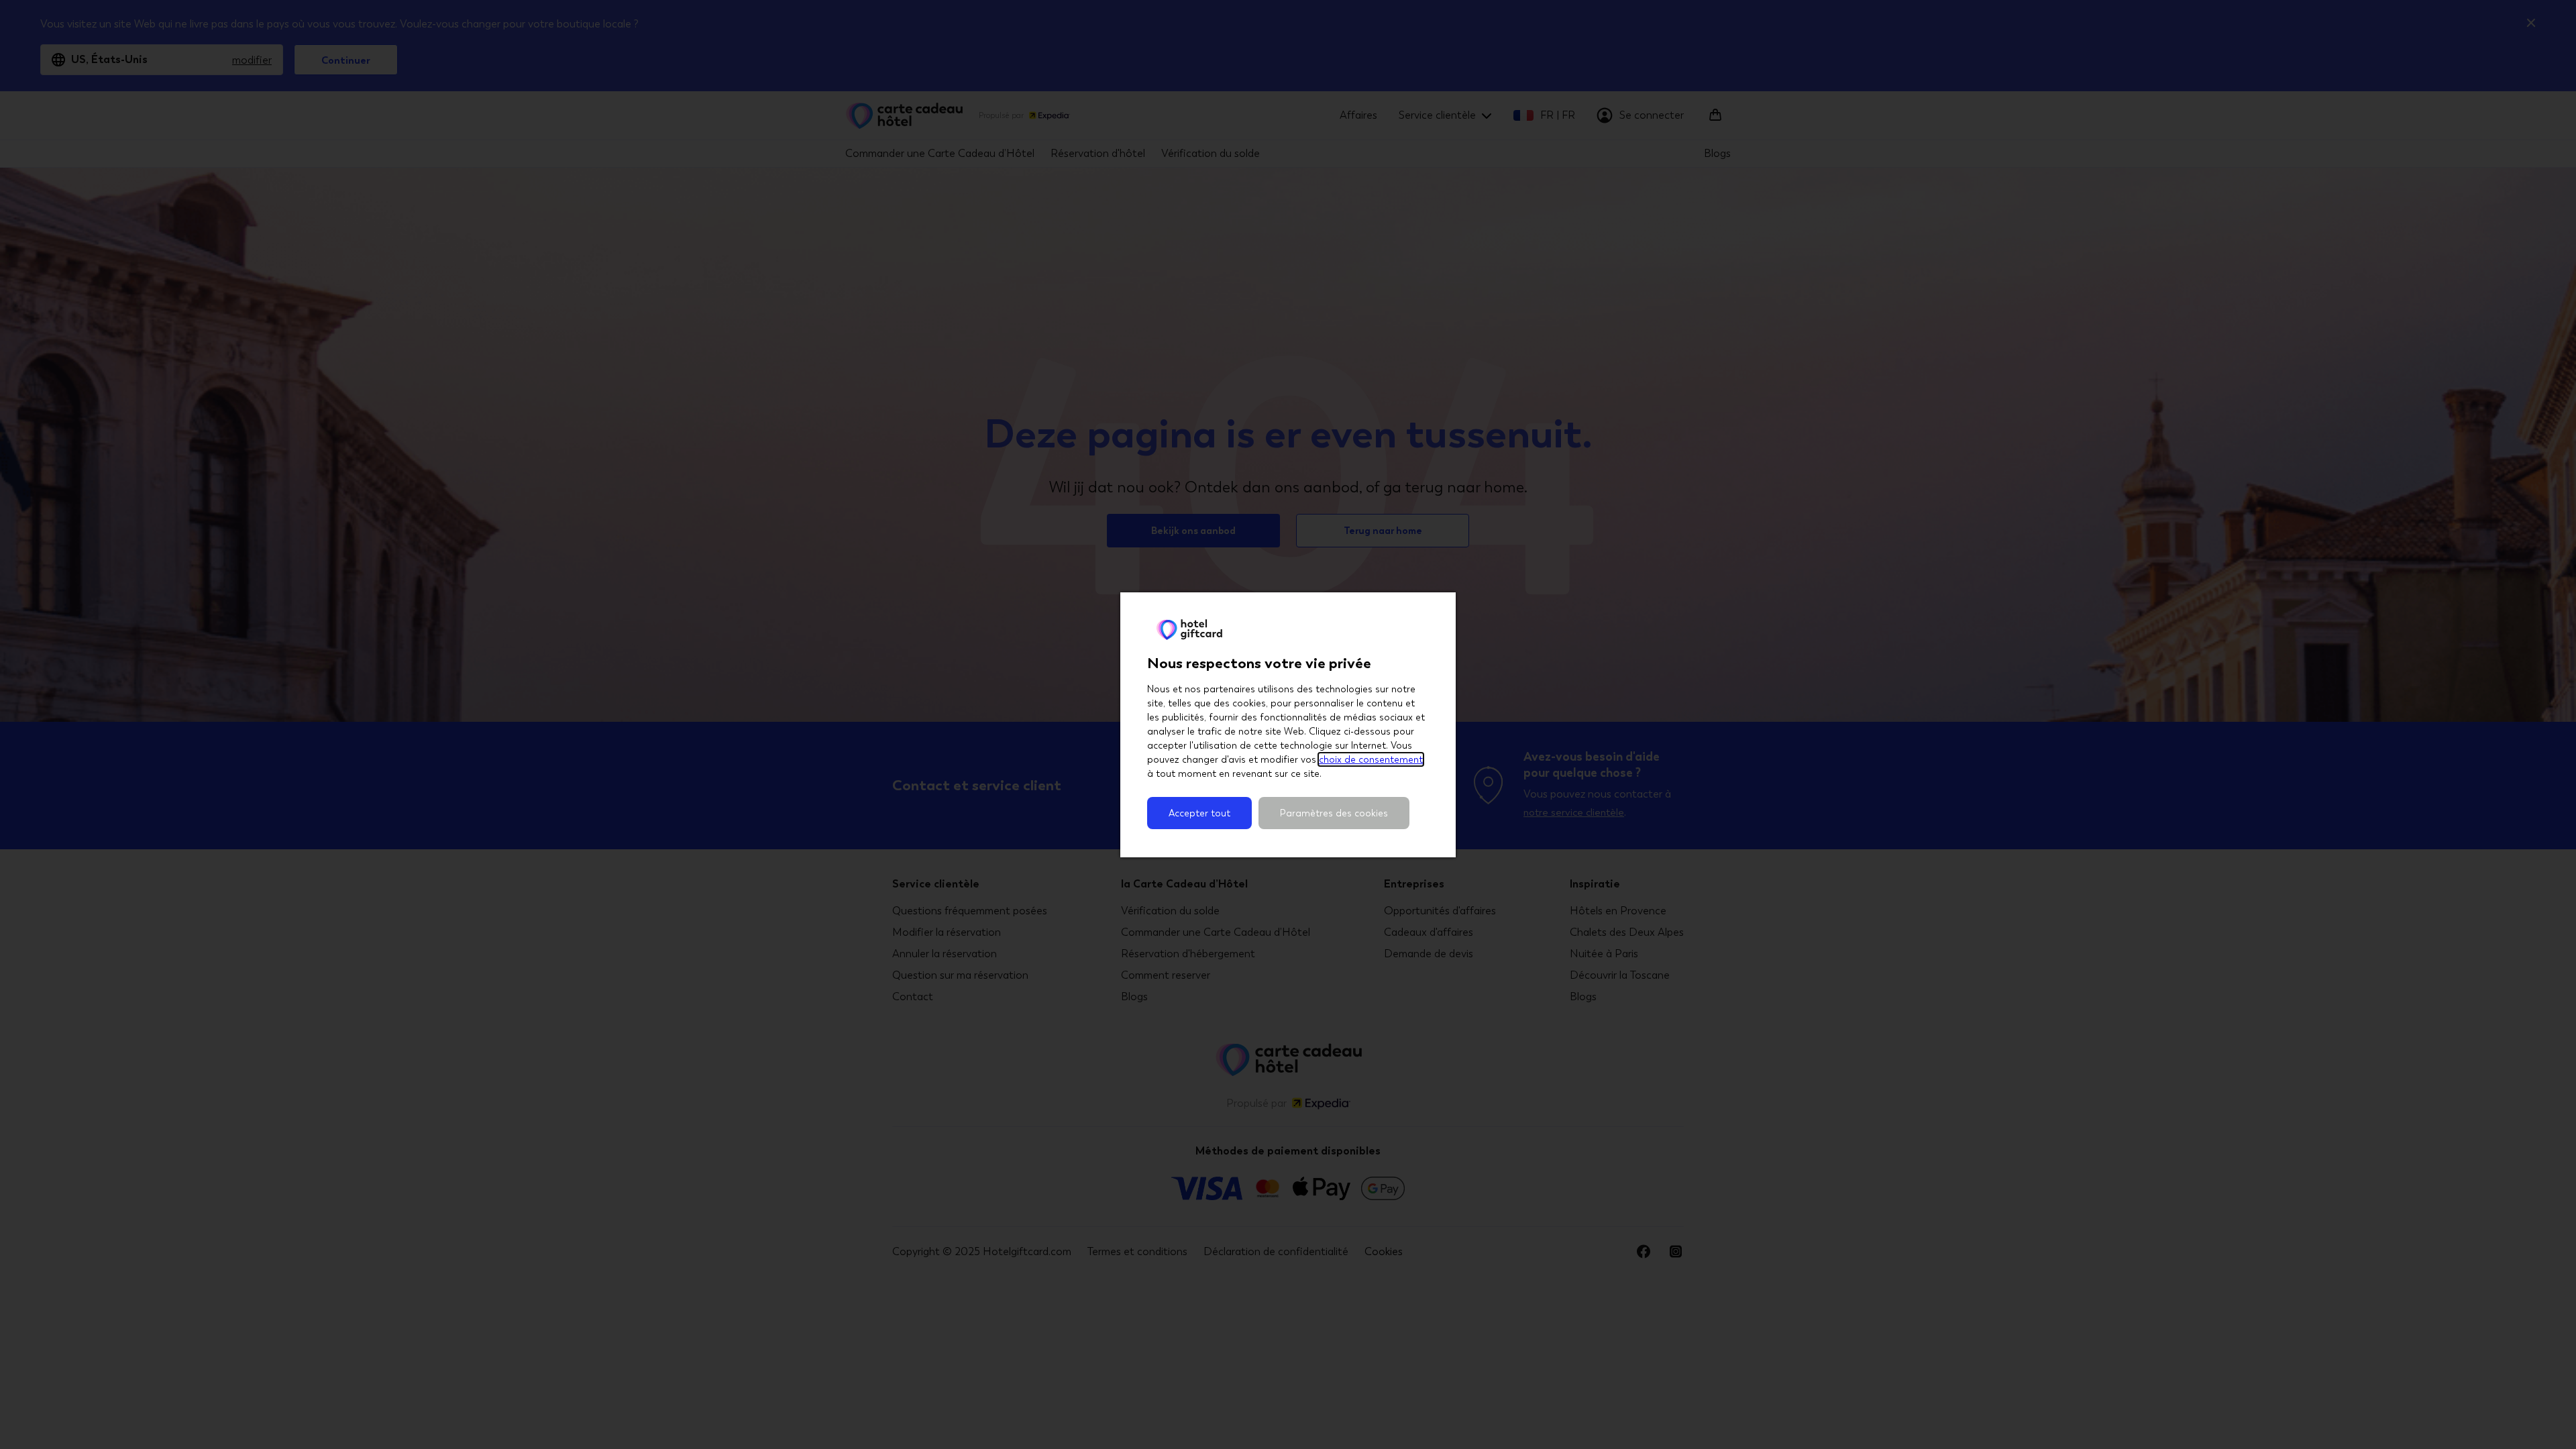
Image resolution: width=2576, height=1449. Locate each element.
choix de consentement (1371, 759)
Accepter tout (1199, 813)
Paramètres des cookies (1334, 813)
